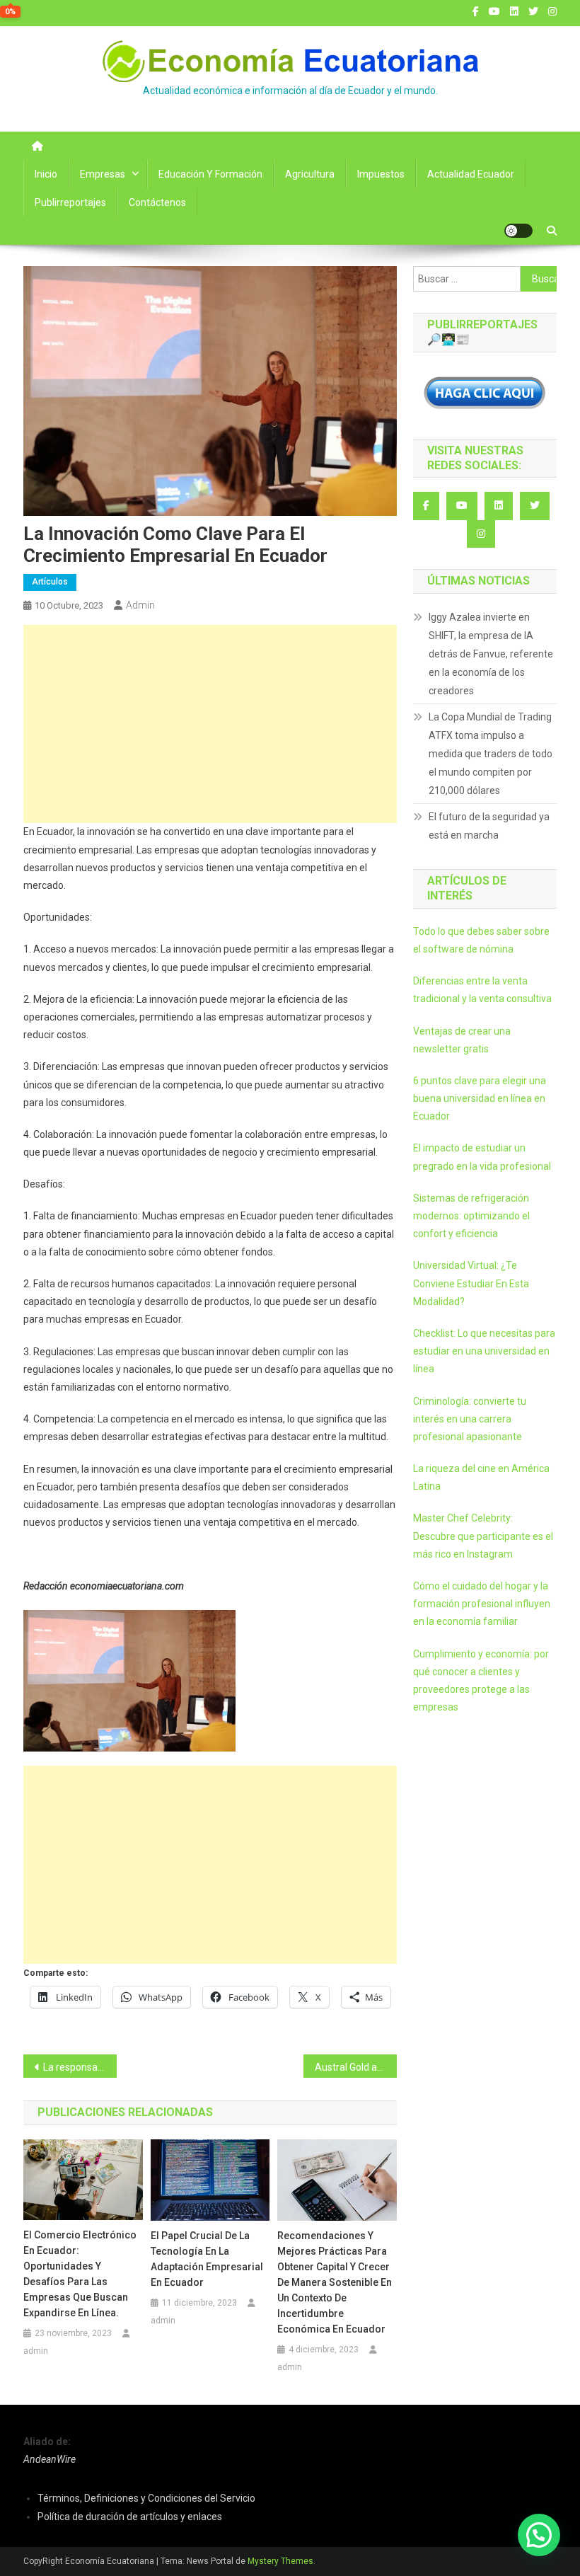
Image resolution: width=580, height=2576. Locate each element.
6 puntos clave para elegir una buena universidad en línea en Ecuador (480, 1098)
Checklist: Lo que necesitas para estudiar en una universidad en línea (484, 1351)
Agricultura (310, 174)
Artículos (50, 582)
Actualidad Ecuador (471, 174)
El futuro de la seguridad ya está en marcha (489, 826)
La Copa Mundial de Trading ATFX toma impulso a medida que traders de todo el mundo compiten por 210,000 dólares (491, 754)
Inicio (46, 174)
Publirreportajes (70, 202)
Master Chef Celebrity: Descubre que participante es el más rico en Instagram (483, 1536)
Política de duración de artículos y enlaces (130, 2517)
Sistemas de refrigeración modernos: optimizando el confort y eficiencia (471, 1216)
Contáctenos (157, 202)
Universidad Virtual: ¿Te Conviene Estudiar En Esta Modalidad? (471, 1283)
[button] (539, 2535)
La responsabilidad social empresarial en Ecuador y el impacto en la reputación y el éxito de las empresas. (80, 2067)
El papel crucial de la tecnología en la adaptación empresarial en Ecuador (207, 2259)
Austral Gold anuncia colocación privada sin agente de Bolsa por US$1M (356, 2067)
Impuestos (381, 174)
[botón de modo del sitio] (518, 231)
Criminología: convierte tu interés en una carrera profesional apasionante (470, 1419)
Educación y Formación (210, 174)
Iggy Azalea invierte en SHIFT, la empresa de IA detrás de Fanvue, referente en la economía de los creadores (491, 654)
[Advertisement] (210, 724)
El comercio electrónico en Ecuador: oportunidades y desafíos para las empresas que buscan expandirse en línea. (80, 2274)
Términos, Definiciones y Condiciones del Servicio (146, 2498)
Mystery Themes (280, 2561)
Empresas (103, 174)
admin (140, 605)
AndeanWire (50, 2459)
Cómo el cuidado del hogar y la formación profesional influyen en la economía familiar (482, 1604)
